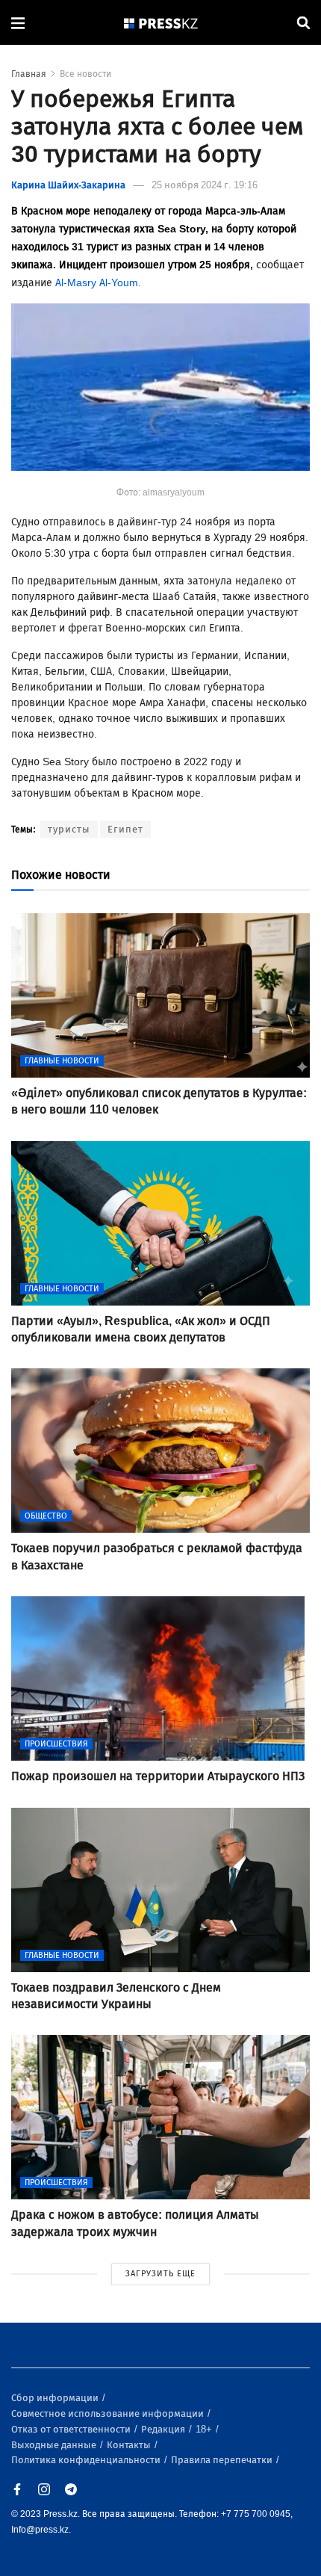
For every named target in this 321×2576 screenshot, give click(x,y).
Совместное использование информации (109, 2413)
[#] (161, 23)
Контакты (130, 2445)
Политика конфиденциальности (87, 2460)
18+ (205, 2429)
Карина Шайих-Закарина (68, 185)
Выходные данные (55, 2445)
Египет (125, 829)
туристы (69, 829)
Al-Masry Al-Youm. (98, 283)
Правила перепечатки (223, 2460)
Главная (29, 74)
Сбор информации (56, 2398)
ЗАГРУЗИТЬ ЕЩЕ (160, 2274)
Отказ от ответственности (72, 2429)
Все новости (85, 74)
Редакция (164, 2429)
